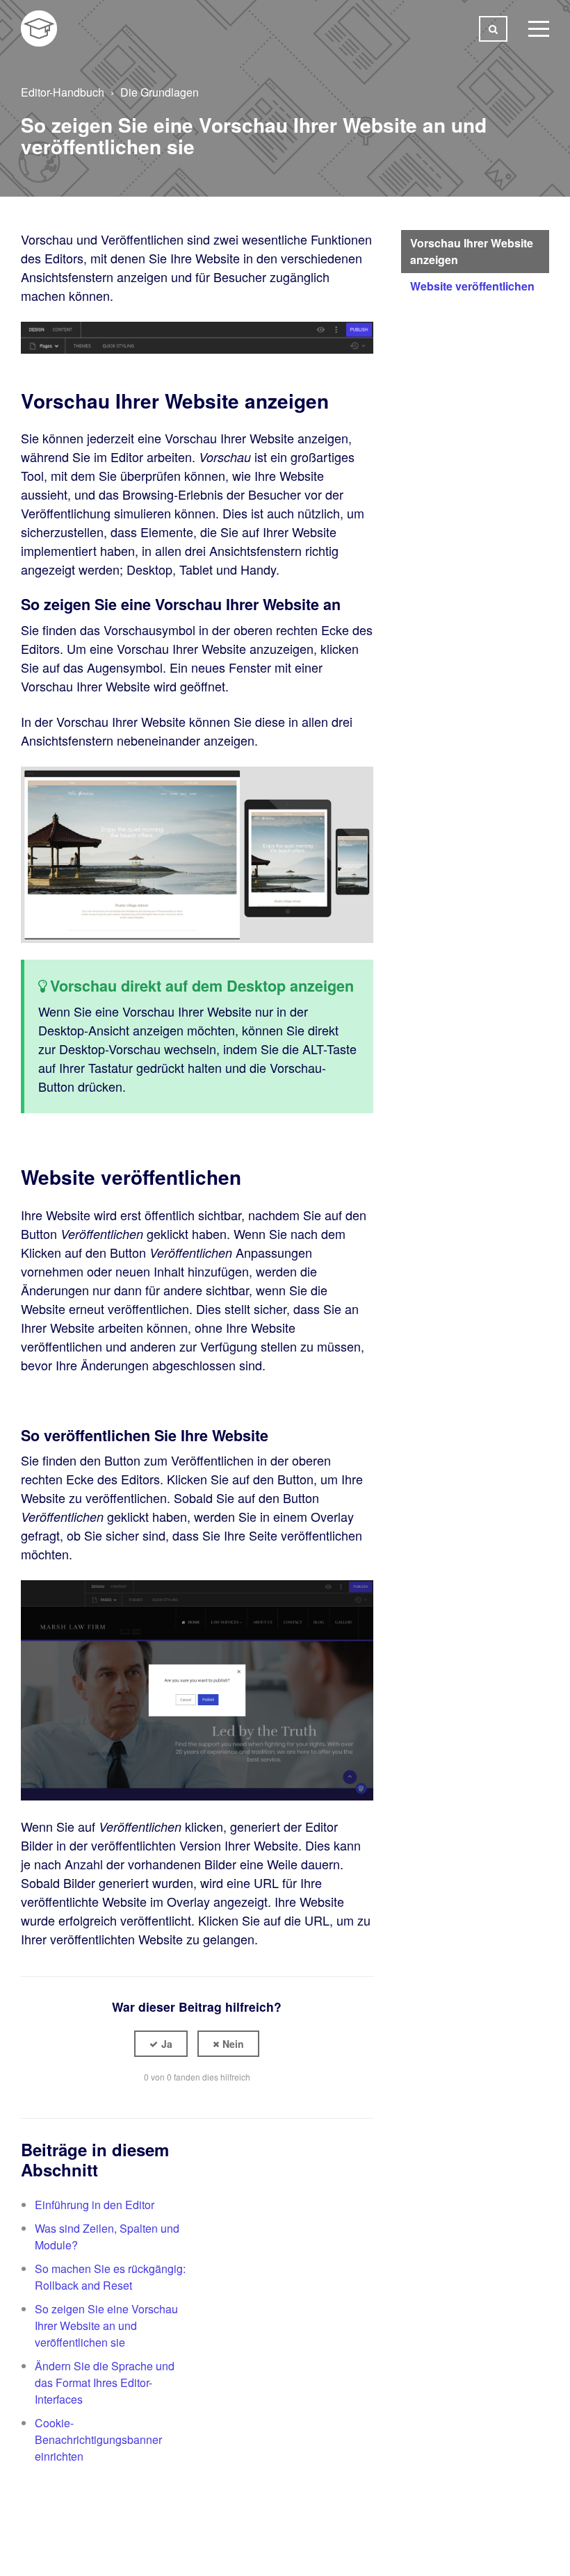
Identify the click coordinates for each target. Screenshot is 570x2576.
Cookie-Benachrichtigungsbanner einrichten (98, 2439)
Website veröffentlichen (472, 286)
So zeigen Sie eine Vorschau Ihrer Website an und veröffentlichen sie (106, 2325)
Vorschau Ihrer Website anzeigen (472, 251)
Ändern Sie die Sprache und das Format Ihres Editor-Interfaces (105, 2382)
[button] (161, 2044)
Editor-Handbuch (63, 92)
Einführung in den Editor (95, 2205)
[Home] (39, 28)
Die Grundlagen (160, 92)
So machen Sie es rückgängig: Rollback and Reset (110, 2277)
